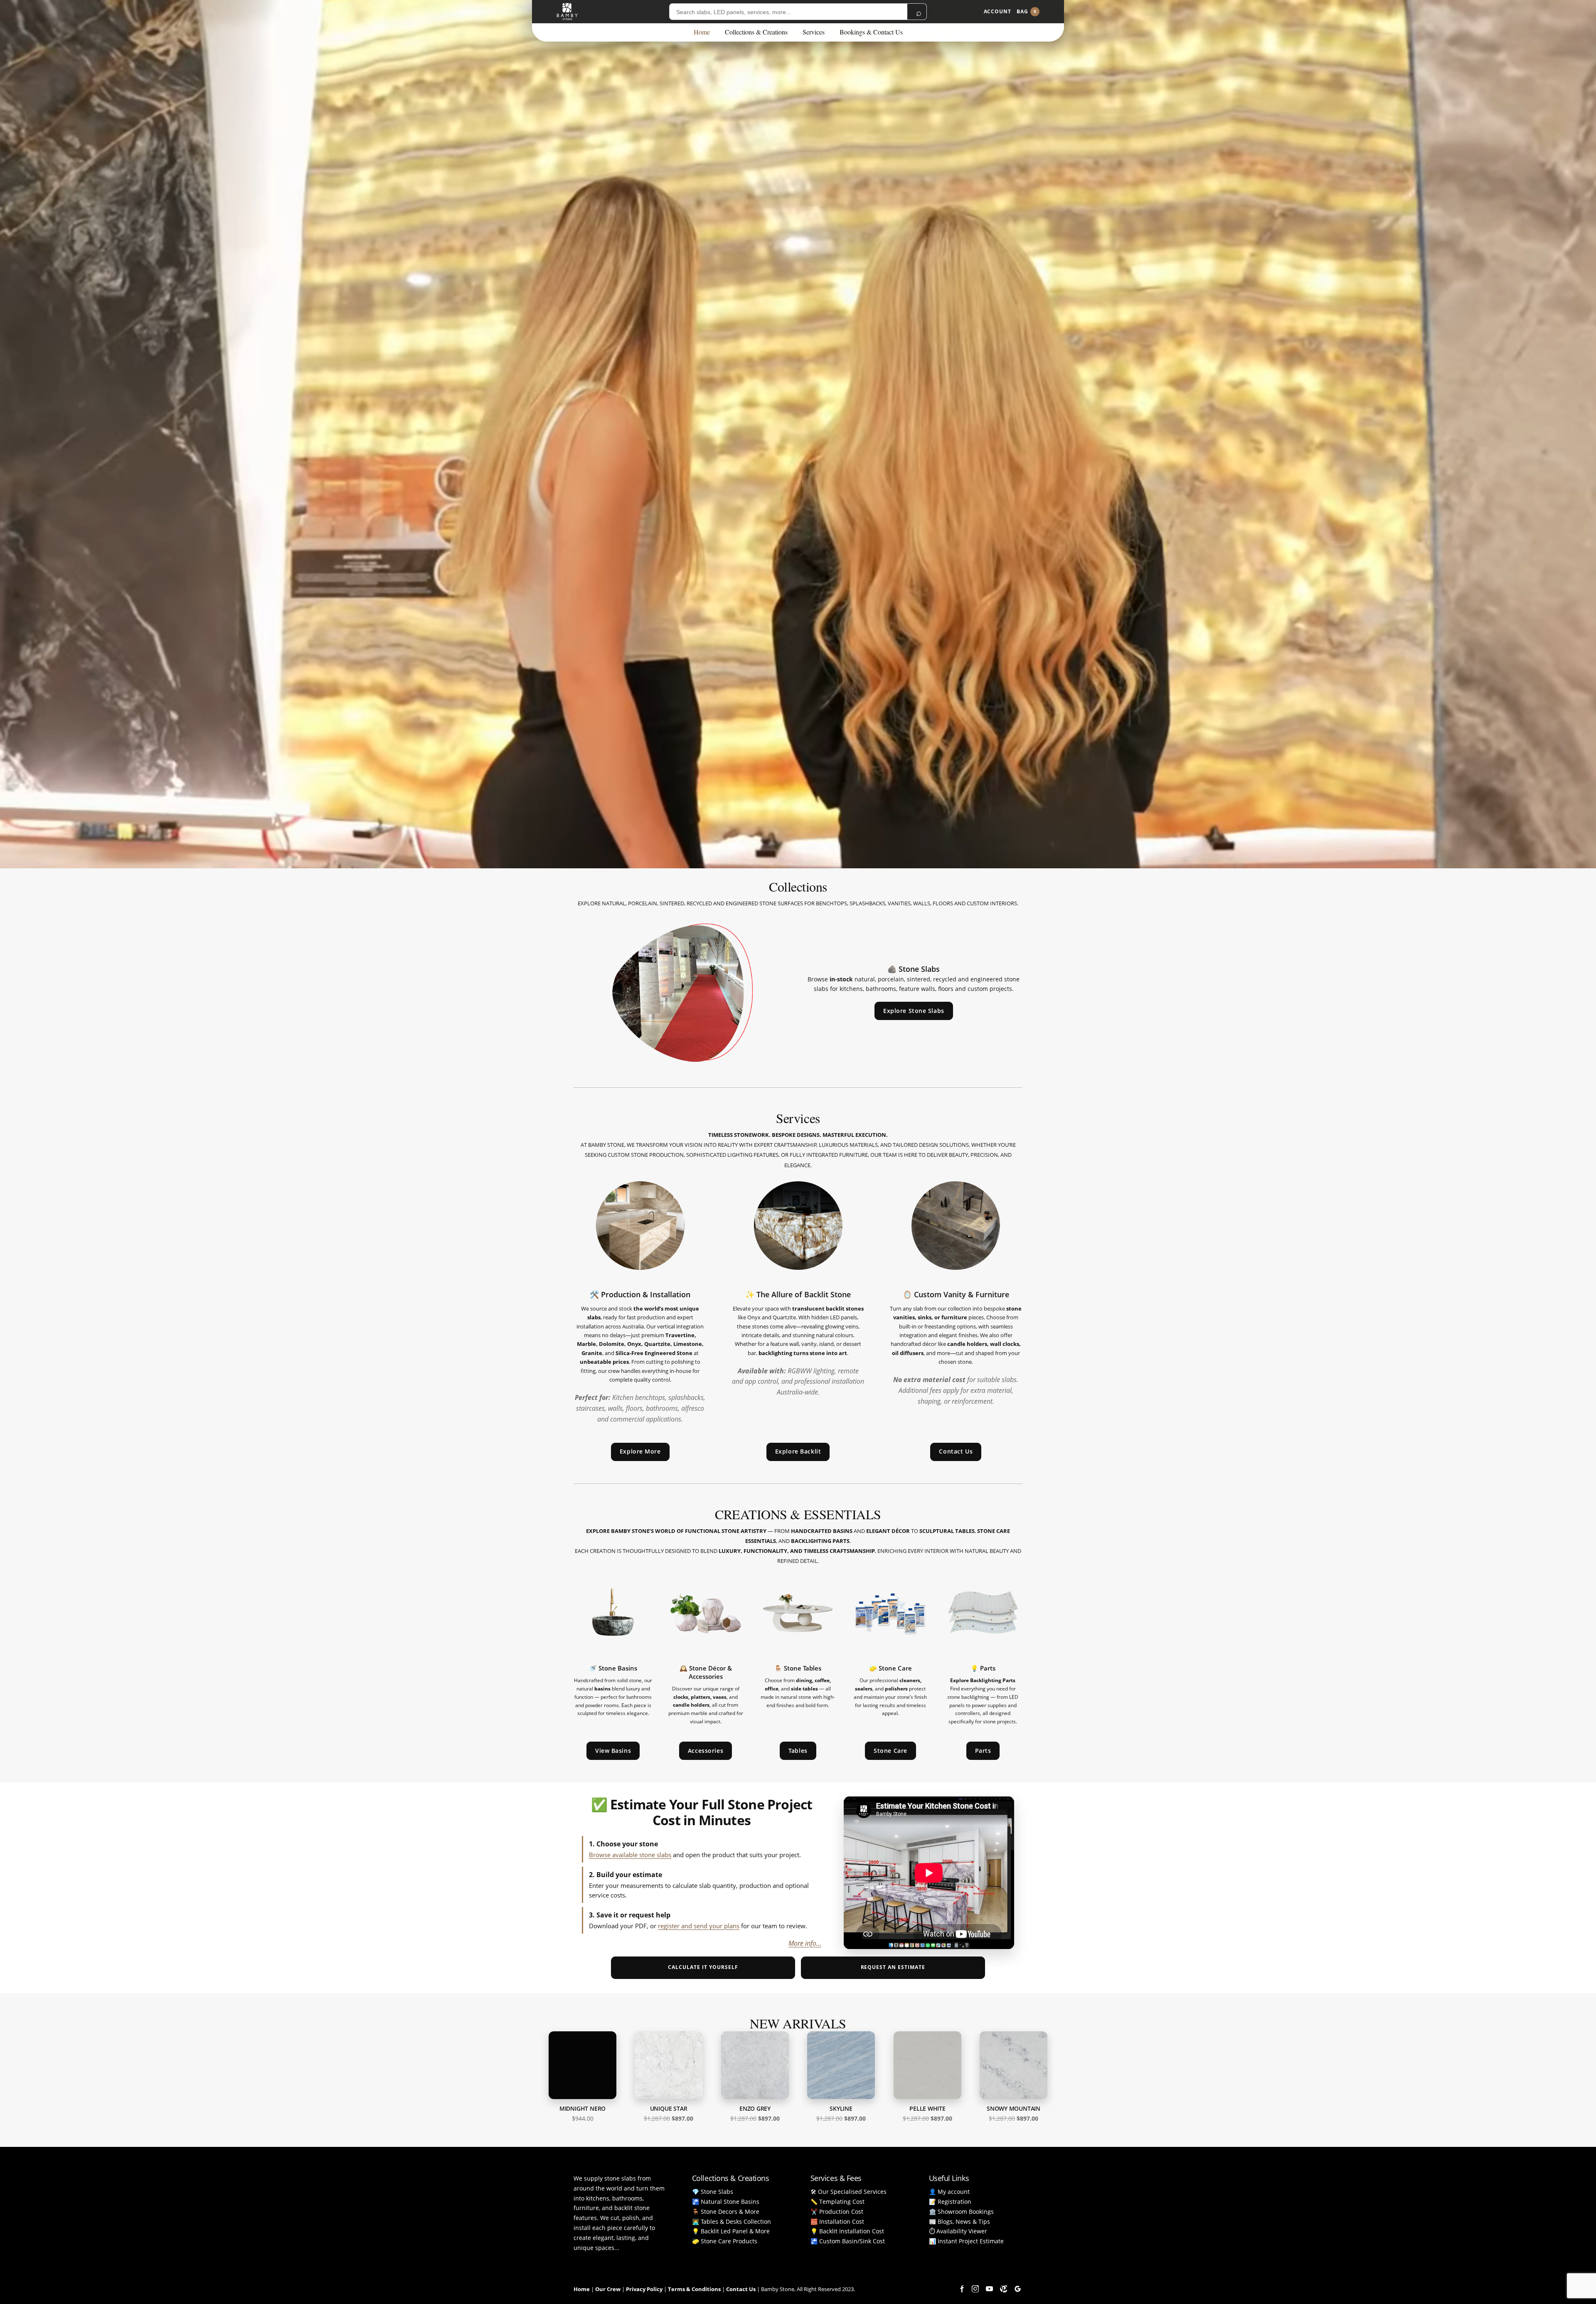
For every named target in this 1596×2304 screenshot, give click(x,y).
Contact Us (956, 1451)
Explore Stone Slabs (914, 1011)
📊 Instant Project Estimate (966, 2241)
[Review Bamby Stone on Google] (1017, 2289)
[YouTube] (989, 2289)
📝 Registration (950, 2202)
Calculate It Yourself (703, 1967)
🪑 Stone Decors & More (726, 2212)
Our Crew (608, 2289)
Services (814, 32)
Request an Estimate (893, 1967)
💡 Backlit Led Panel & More (731, 2231)
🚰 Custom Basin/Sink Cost (848, 2241)
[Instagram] (975, 2289)
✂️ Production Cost (837, 2212)
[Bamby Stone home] (567, 12)
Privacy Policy (644, 2289)
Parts (983, 1751)
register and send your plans (699, 1926)
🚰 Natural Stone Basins (726, 2202)
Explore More (640, 1451)
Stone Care (890, 1751)
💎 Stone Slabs (713, 2192)
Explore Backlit (798, 1451)
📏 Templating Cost (837, 2202)
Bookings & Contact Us (871, 32)
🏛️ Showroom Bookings (961, 2212)
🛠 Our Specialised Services (848, 2192)
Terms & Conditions (694, 2289)
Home (702, 32)
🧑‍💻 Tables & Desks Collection (731, 2221)
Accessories (706, 1751)
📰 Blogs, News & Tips (959, 2221)
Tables (798, 1751)
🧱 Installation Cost (837, 2221)
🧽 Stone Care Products (725, 2241)
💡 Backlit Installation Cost (847, 2231)
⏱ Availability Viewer (958, 2231)
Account (997, 11)
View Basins (613, 1751)
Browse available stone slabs (630, 1855)
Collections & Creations (756, 32)
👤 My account (949, 2192)
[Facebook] (961, 2289)
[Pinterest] (1003, 2289)
